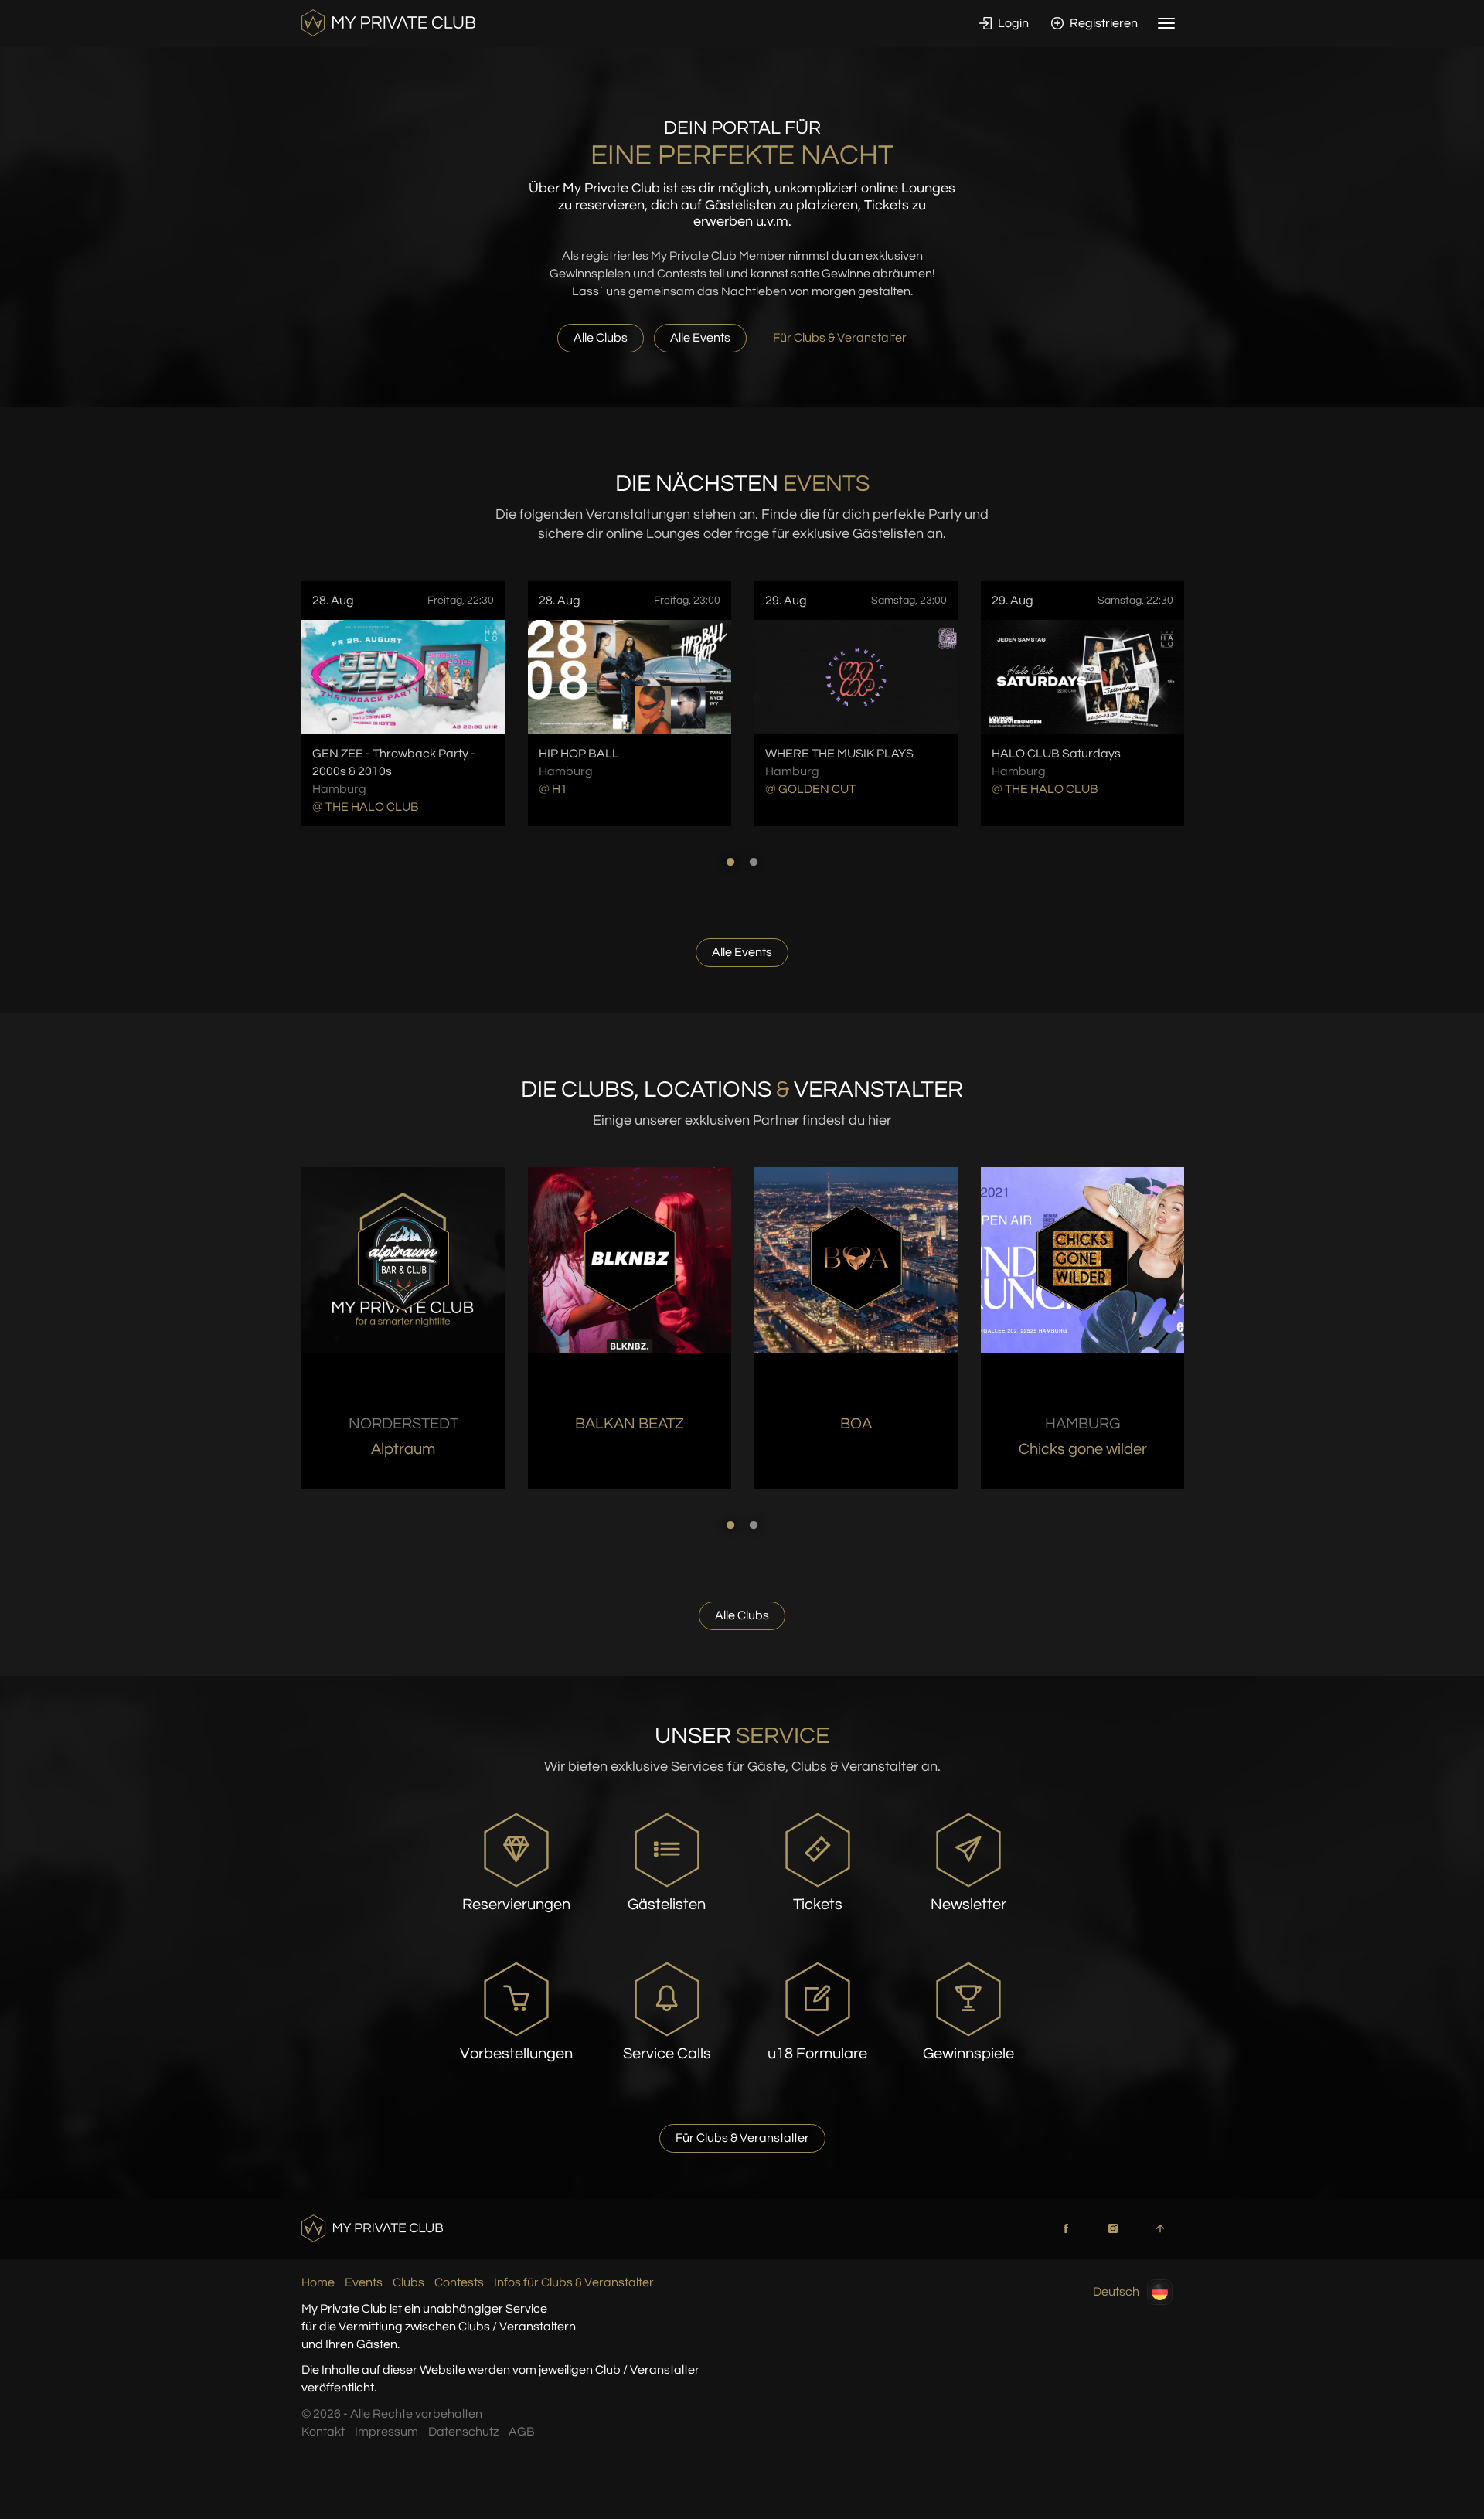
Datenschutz (463, 2432)
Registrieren (1103, 23)
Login (1012, 23)
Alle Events (700, 338)
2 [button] (754, 862)
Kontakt (323, 2432)
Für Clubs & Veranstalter (840, 338)
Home (318, 2282)
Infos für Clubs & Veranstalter (574, 2282)
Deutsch (1116, 2292)
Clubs (408, 2282)
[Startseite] (388, 22)
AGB (522, 2432)
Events (364, 2282)
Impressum (386, 2432)
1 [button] (730, 862)
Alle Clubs (601, 338)
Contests (459, 2282)
